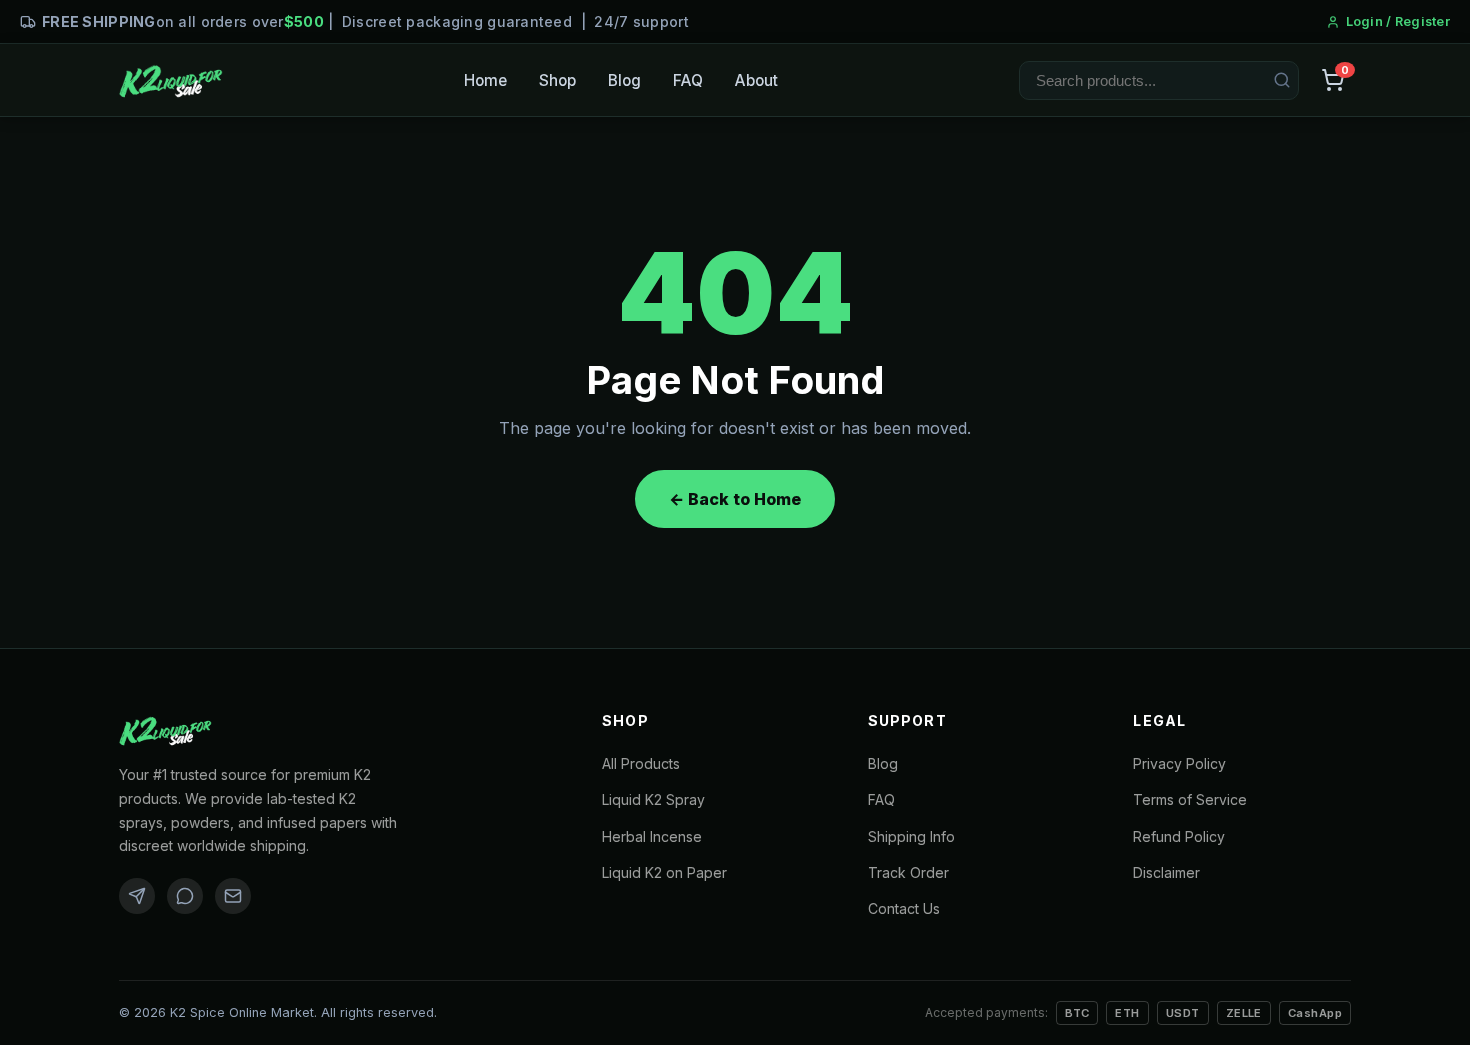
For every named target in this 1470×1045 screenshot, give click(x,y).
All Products (641, 763)
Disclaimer (1166, 872)
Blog (624, 80)
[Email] (233, 896)
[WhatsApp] (185, 896)
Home (485, 80)
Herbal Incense (652, 836)
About (756, 80)
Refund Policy (1179, 836)
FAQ (688, 80)
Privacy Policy (1179, 763)
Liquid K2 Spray (653, 799)
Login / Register (1398, 21)
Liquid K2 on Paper (664, 872)
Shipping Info (911, 836)
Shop (557, 80)
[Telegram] (137, 896)
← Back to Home (735, 499)
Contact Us (904, 908)
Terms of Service (1190, 799)
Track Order (908, 872)
